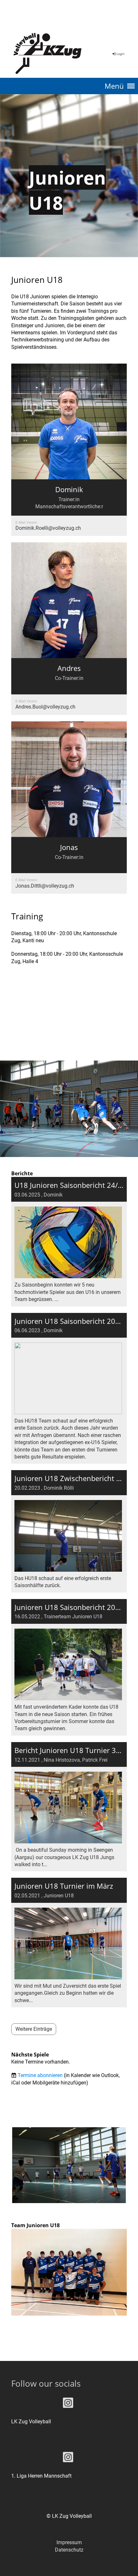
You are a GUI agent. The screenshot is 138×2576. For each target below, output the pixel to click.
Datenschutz (69, 2550)
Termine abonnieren (40, 2075)
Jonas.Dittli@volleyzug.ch (45, 886)
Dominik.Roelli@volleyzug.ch (48, 528)
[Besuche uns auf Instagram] (68, 2404)
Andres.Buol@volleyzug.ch (45, 707)
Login (121, 54)
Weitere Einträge (34, 2029)
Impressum (69, 2542)
